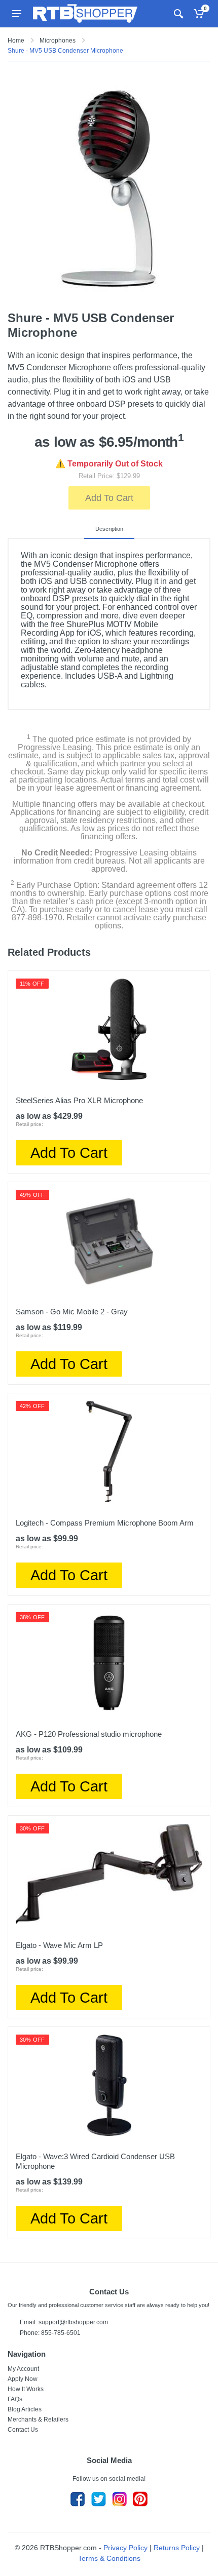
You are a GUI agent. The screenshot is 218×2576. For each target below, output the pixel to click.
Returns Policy (177, 2548)
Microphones (58, 41)
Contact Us (23, 2430)
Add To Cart (109, 498)
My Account (23, 2369)
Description (109, 529)
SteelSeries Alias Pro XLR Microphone (79, 1100)
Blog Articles (25, 2409)
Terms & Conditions (109, 2558)
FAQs (15, 2399)
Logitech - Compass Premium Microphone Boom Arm (105, 1523)
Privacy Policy (125, 2548)
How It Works (26, 2389)
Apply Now (23, 2379)
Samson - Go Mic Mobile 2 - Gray (72, 1312)
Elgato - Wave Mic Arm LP (59, 1945)
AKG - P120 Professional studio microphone (89, 1734)
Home (16, 41)
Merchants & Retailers (38, 2419)
